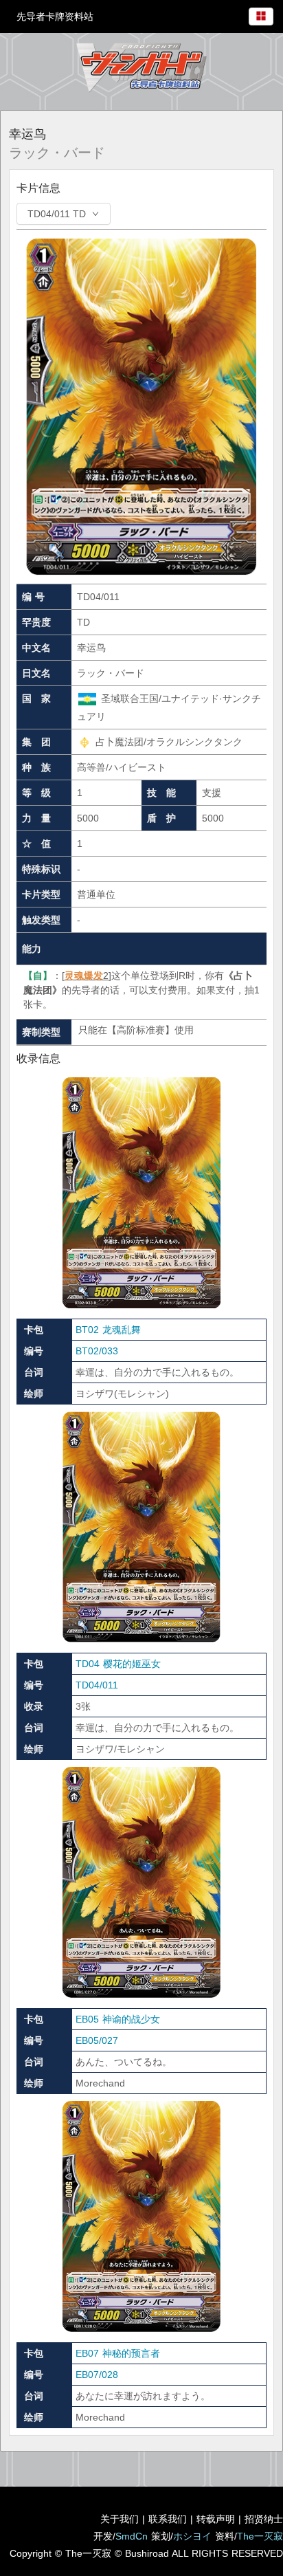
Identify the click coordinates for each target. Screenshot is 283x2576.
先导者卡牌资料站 (55, 16)
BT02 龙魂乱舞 (108, 1330)
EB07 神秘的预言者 (118, 2353)
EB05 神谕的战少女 (118, 2019)
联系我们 (168, 2519)
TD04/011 (97, 1685)
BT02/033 (97, 1351)
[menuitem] (261, 14)
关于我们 (120, 2519)
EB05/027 (97, 2040)
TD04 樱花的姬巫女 (118, 1664)
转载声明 (216, 2519)
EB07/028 (97, 2375)
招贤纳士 (264, 2519)
